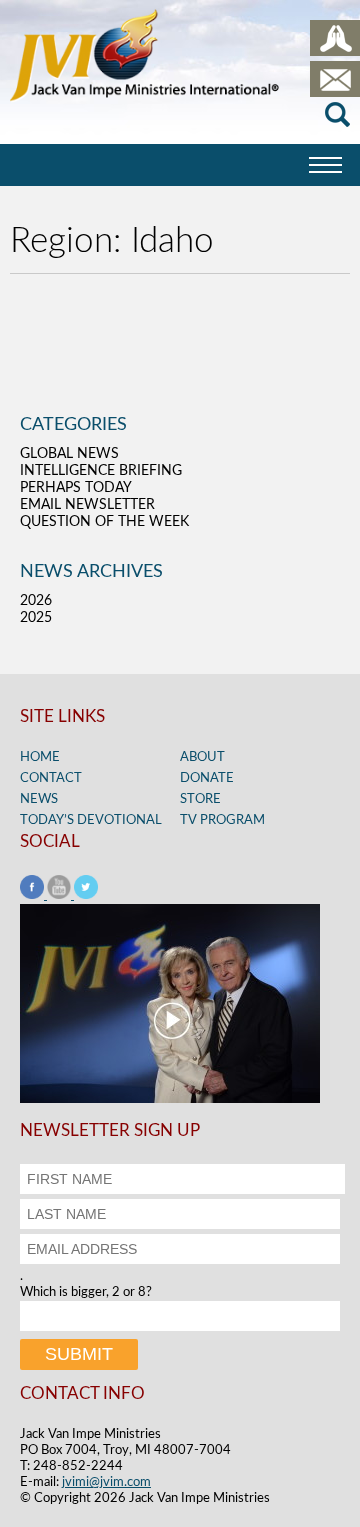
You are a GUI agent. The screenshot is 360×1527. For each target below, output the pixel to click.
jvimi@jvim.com (106, 1482)
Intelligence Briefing (101, 471)
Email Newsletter (87, 505)
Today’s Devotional (91, 820)
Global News (69, 454)
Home (40, 757)
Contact (51, 778)
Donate (207, 778)
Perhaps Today (76, 488)
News (39, 799)
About (202, 757)
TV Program (222, 820)
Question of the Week (104, 522)
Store (200, 799)
